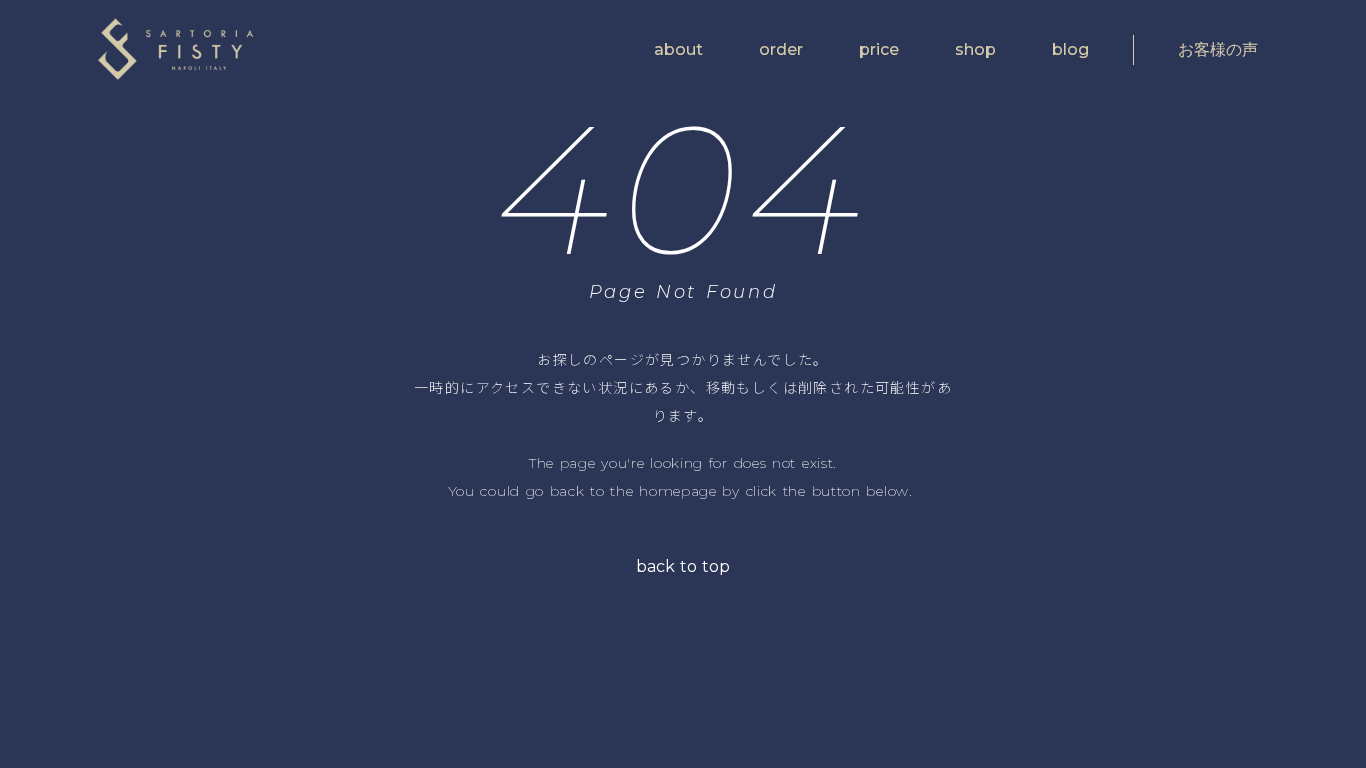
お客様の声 (1218, 49)
